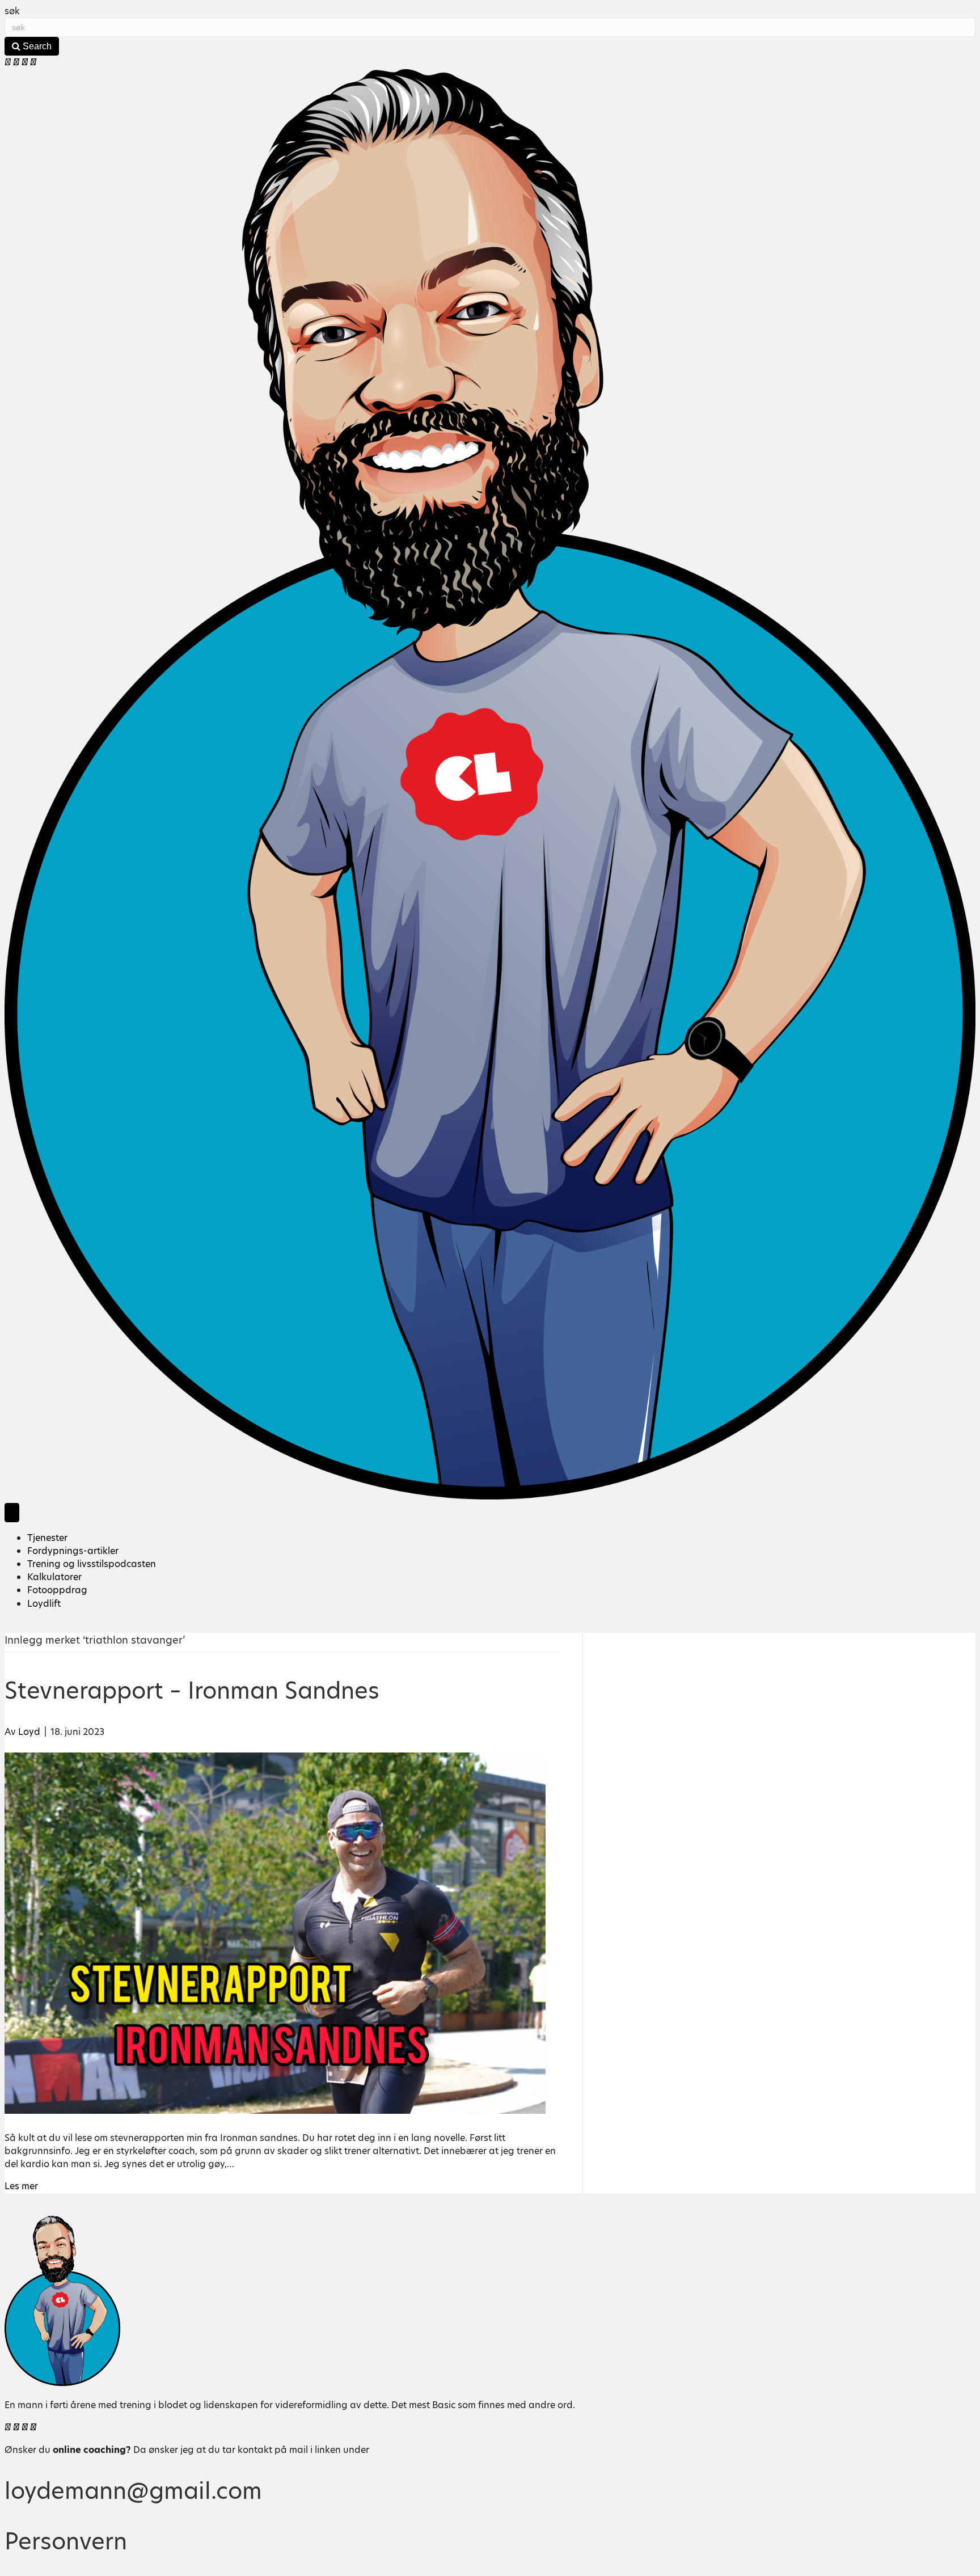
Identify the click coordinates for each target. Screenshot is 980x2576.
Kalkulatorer (54, 1577)
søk (12, 11)
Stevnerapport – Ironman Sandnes (192, 1691)
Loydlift (44, 1604)
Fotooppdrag (57, 1590)
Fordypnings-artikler (73, 1551)
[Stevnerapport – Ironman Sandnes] (275, 2111)
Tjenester (47, 1538)
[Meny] (12, 1512)
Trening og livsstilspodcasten (92, 1564)
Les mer (21, 2186)
